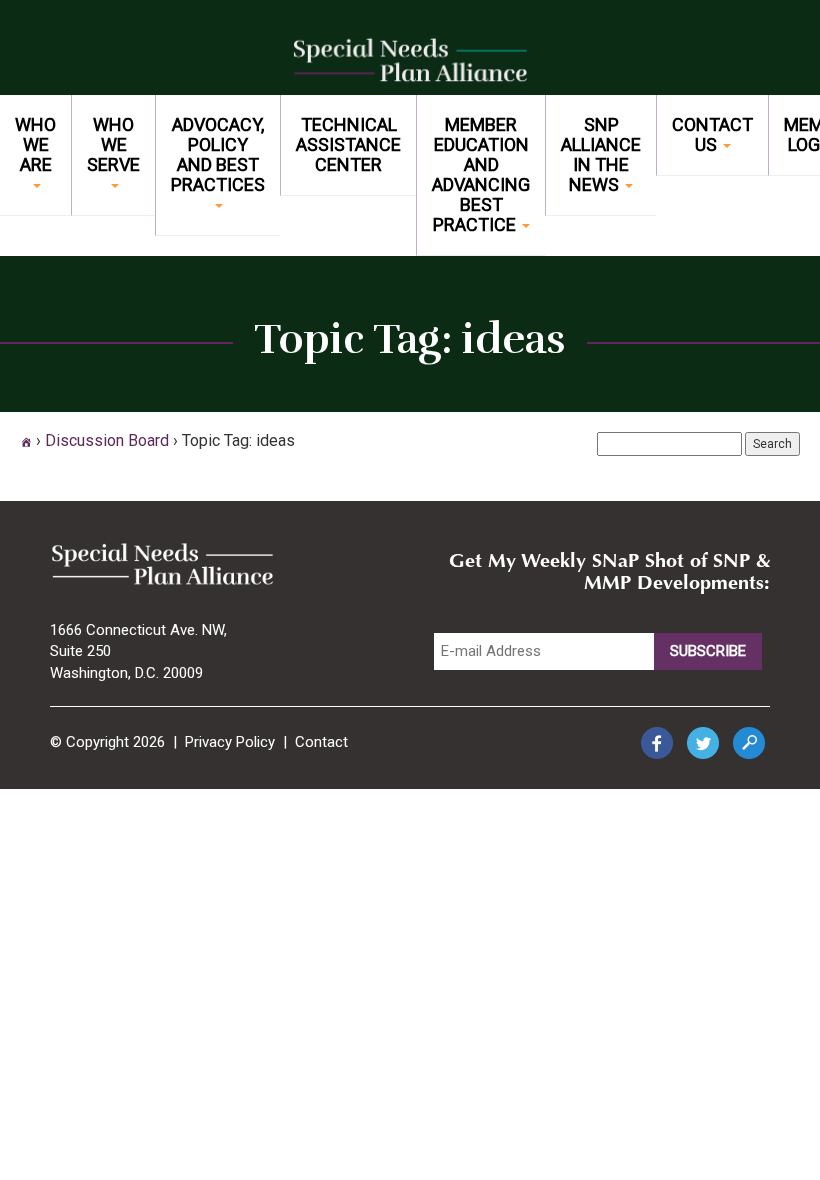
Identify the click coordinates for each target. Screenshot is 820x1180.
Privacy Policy (230, 742)
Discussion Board (107, 440)
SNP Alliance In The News (601, 154)
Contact (321, 742)
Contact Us (712, 134)
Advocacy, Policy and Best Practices (218, 154)
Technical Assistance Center (348, 144)
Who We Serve (113, 144)
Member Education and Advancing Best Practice (481, 174)
